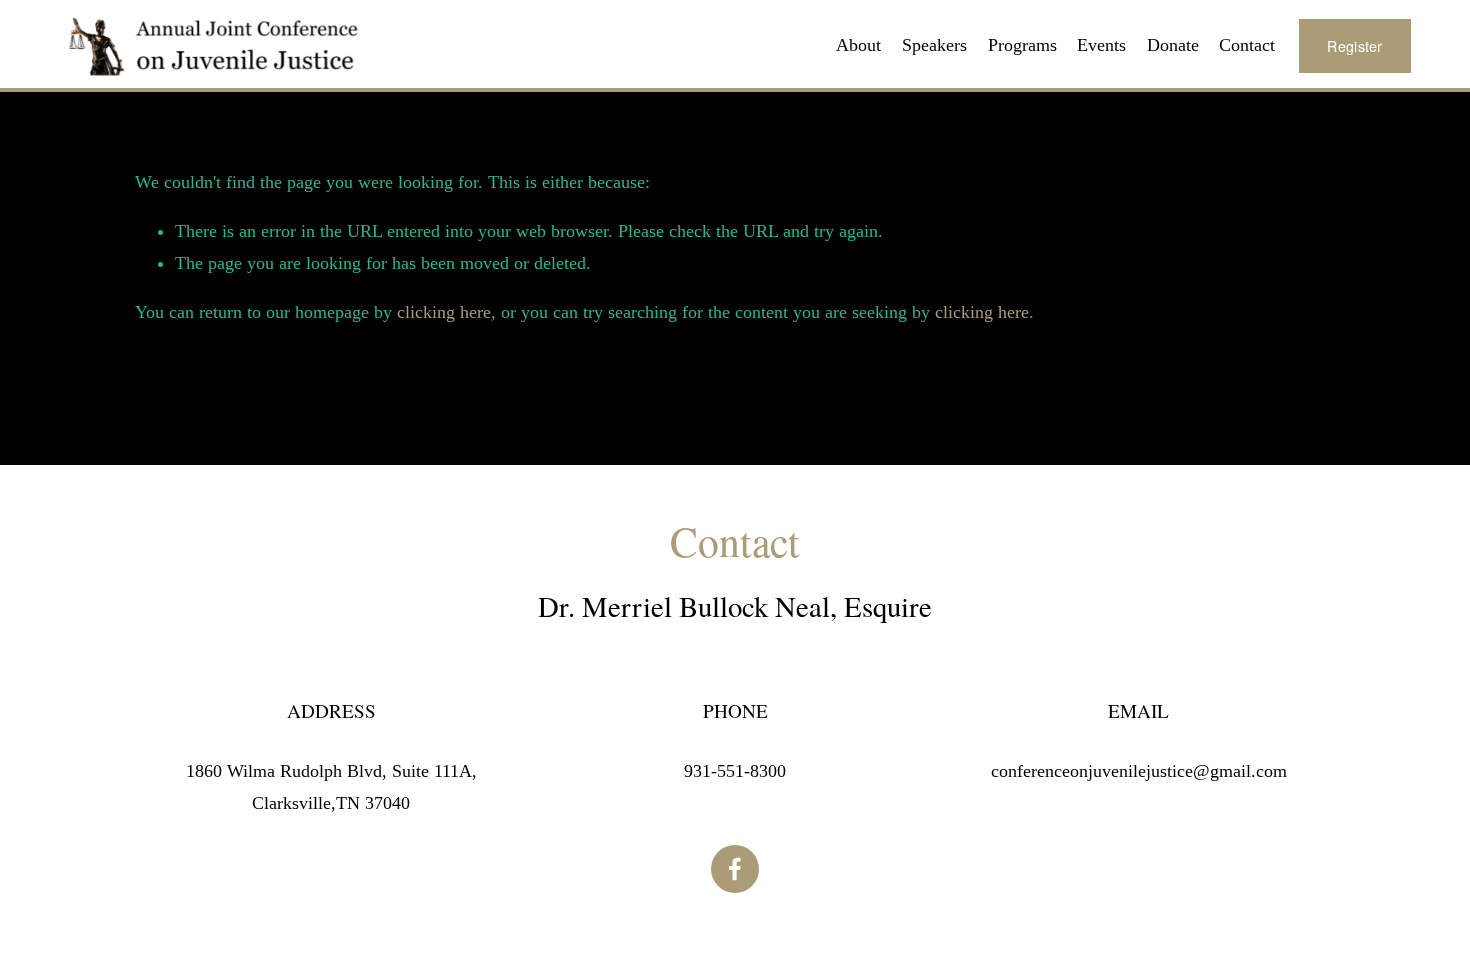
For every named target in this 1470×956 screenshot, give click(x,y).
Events (1101, 45)
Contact (1247, 45)
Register (1354, 46)
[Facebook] (735, 869)
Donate (1173, 45)
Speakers (934, 45)
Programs (1022, 45)
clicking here (444, 312)
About (858, 45)
